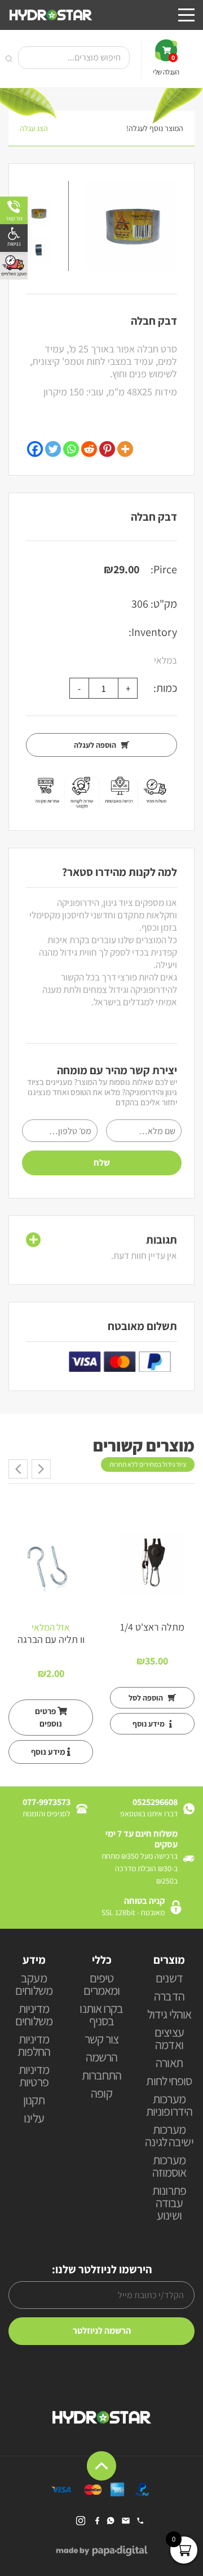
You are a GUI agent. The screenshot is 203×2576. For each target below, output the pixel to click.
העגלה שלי (166, 65)
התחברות (102, 2076)
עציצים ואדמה (169, 2039)
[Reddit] (89, 449)
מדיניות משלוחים (34, 2015)
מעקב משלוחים (34, 1985)
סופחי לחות (169, 2082)
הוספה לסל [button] (147, 1698)
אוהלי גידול (169, 2015)
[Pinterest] (107, 449)
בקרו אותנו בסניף (101, 2015)
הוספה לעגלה (96, 745)
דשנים (169, 1979)
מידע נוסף (149, 1724)
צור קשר (101, 2040)
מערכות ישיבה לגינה (169, 2136)
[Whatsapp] (71, 449)
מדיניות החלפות (34, 2046)
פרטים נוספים (49, 1717)
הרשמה (102, 2058)
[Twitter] (53, 449)
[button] (14, 238)
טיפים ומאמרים (102, 1985)
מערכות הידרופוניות (169, 2106)
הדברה (169, 1997)
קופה (101, 2094)
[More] (125, 449)
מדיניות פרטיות (34, 2076)
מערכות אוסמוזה (169, 2167)
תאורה (169, 2063)
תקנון (34, 2101)
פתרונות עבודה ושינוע (169, 2204)
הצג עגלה (34, 128)
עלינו (34, 2119)
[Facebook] (35, 449)
